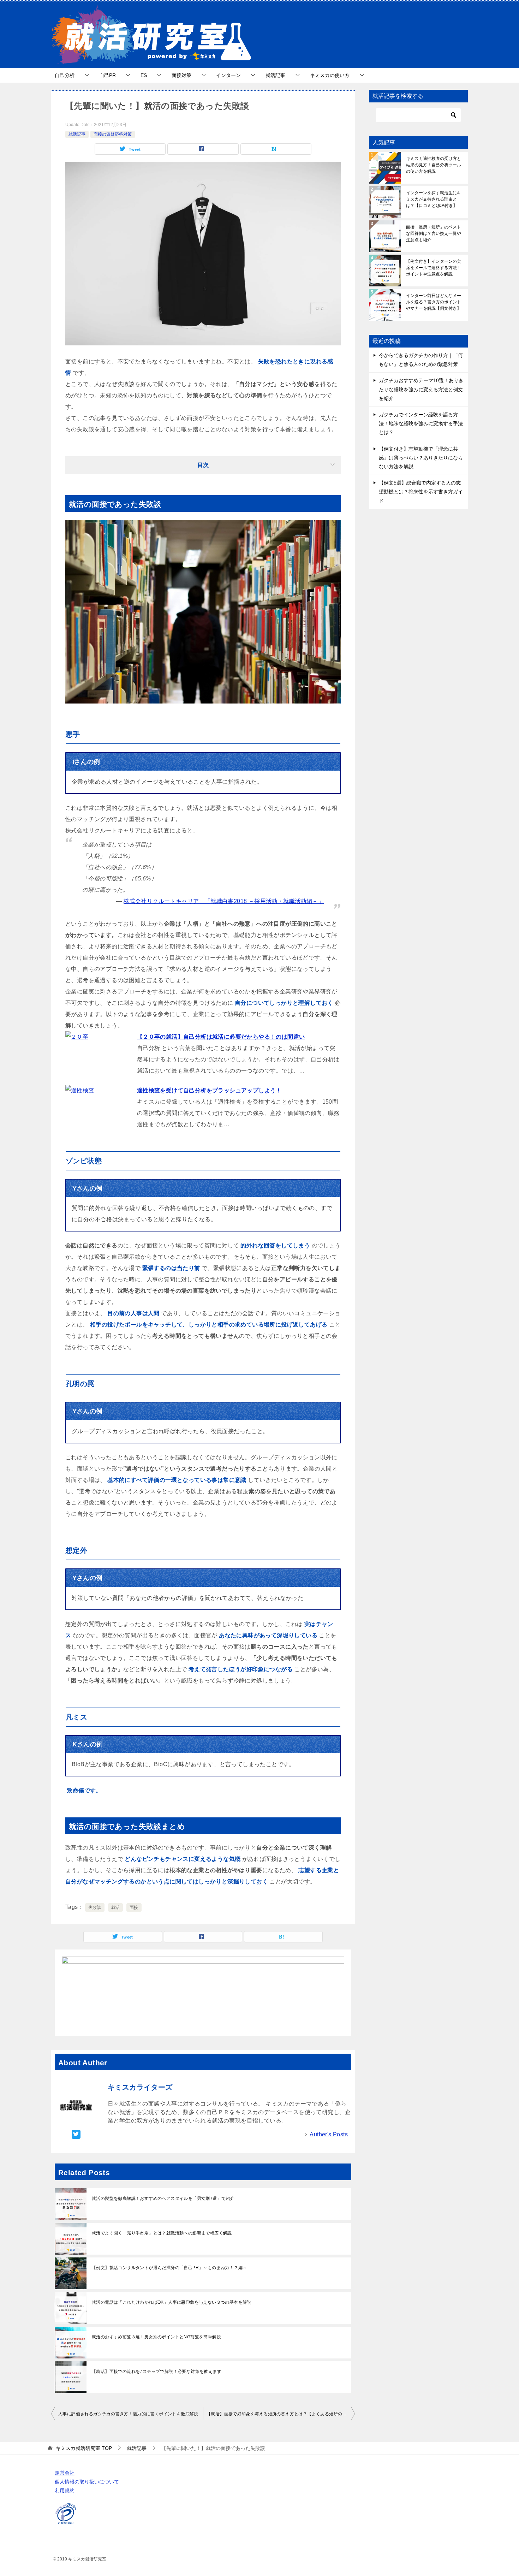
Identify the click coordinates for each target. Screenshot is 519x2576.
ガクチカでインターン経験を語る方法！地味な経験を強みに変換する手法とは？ (421, 423)
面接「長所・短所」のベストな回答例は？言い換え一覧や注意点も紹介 (434, 233)
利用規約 (65, 2491)
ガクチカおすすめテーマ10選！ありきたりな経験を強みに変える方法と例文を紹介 (421, 389)
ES (144, 75)
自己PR (108, 75)
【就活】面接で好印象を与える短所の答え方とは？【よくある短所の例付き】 (281, 2414)
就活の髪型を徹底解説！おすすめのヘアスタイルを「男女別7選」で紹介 (163, 2198)
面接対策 (181, 75)
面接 (134, 1907)
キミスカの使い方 (330, 75)
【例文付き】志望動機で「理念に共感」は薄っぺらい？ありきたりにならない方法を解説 (421, 458)
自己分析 (65, 75)
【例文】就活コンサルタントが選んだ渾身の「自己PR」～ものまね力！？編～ (169, 2268)
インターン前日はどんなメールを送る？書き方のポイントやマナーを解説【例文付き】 (434, 302)
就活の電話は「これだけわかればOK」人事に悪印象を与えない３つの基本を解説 (172, 2302)
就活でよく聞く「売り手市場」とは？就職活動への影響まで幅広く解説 (162, 2233)
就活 (116, 1907)
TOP (84, 2448)
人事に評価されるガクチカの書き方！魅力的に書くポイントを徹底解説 (128, 2414)
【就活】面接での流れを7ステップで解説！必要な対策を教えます (157, 2372)
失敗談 (95, 1907)
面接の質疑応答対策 (113, 134)
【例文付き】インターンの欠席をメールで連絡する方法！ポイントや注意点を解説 (434, 268)
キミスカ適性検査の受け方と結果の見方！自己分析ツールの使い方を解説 (434, 165)
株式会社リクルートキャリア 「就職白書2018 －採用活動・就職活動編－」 (224, 901)
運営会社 (65, 2473)
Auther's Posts (329, 2134)
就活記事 (275, 75)
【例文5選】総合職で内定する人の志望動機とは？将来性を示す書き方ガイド (421, 492)
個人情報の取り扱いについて (87, 2482)
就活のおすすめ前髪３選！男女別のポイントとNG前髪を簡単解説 (156, 2337)
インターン (228, 75)
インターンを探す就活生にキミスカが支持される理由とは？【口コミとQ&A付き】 (434, 199)
